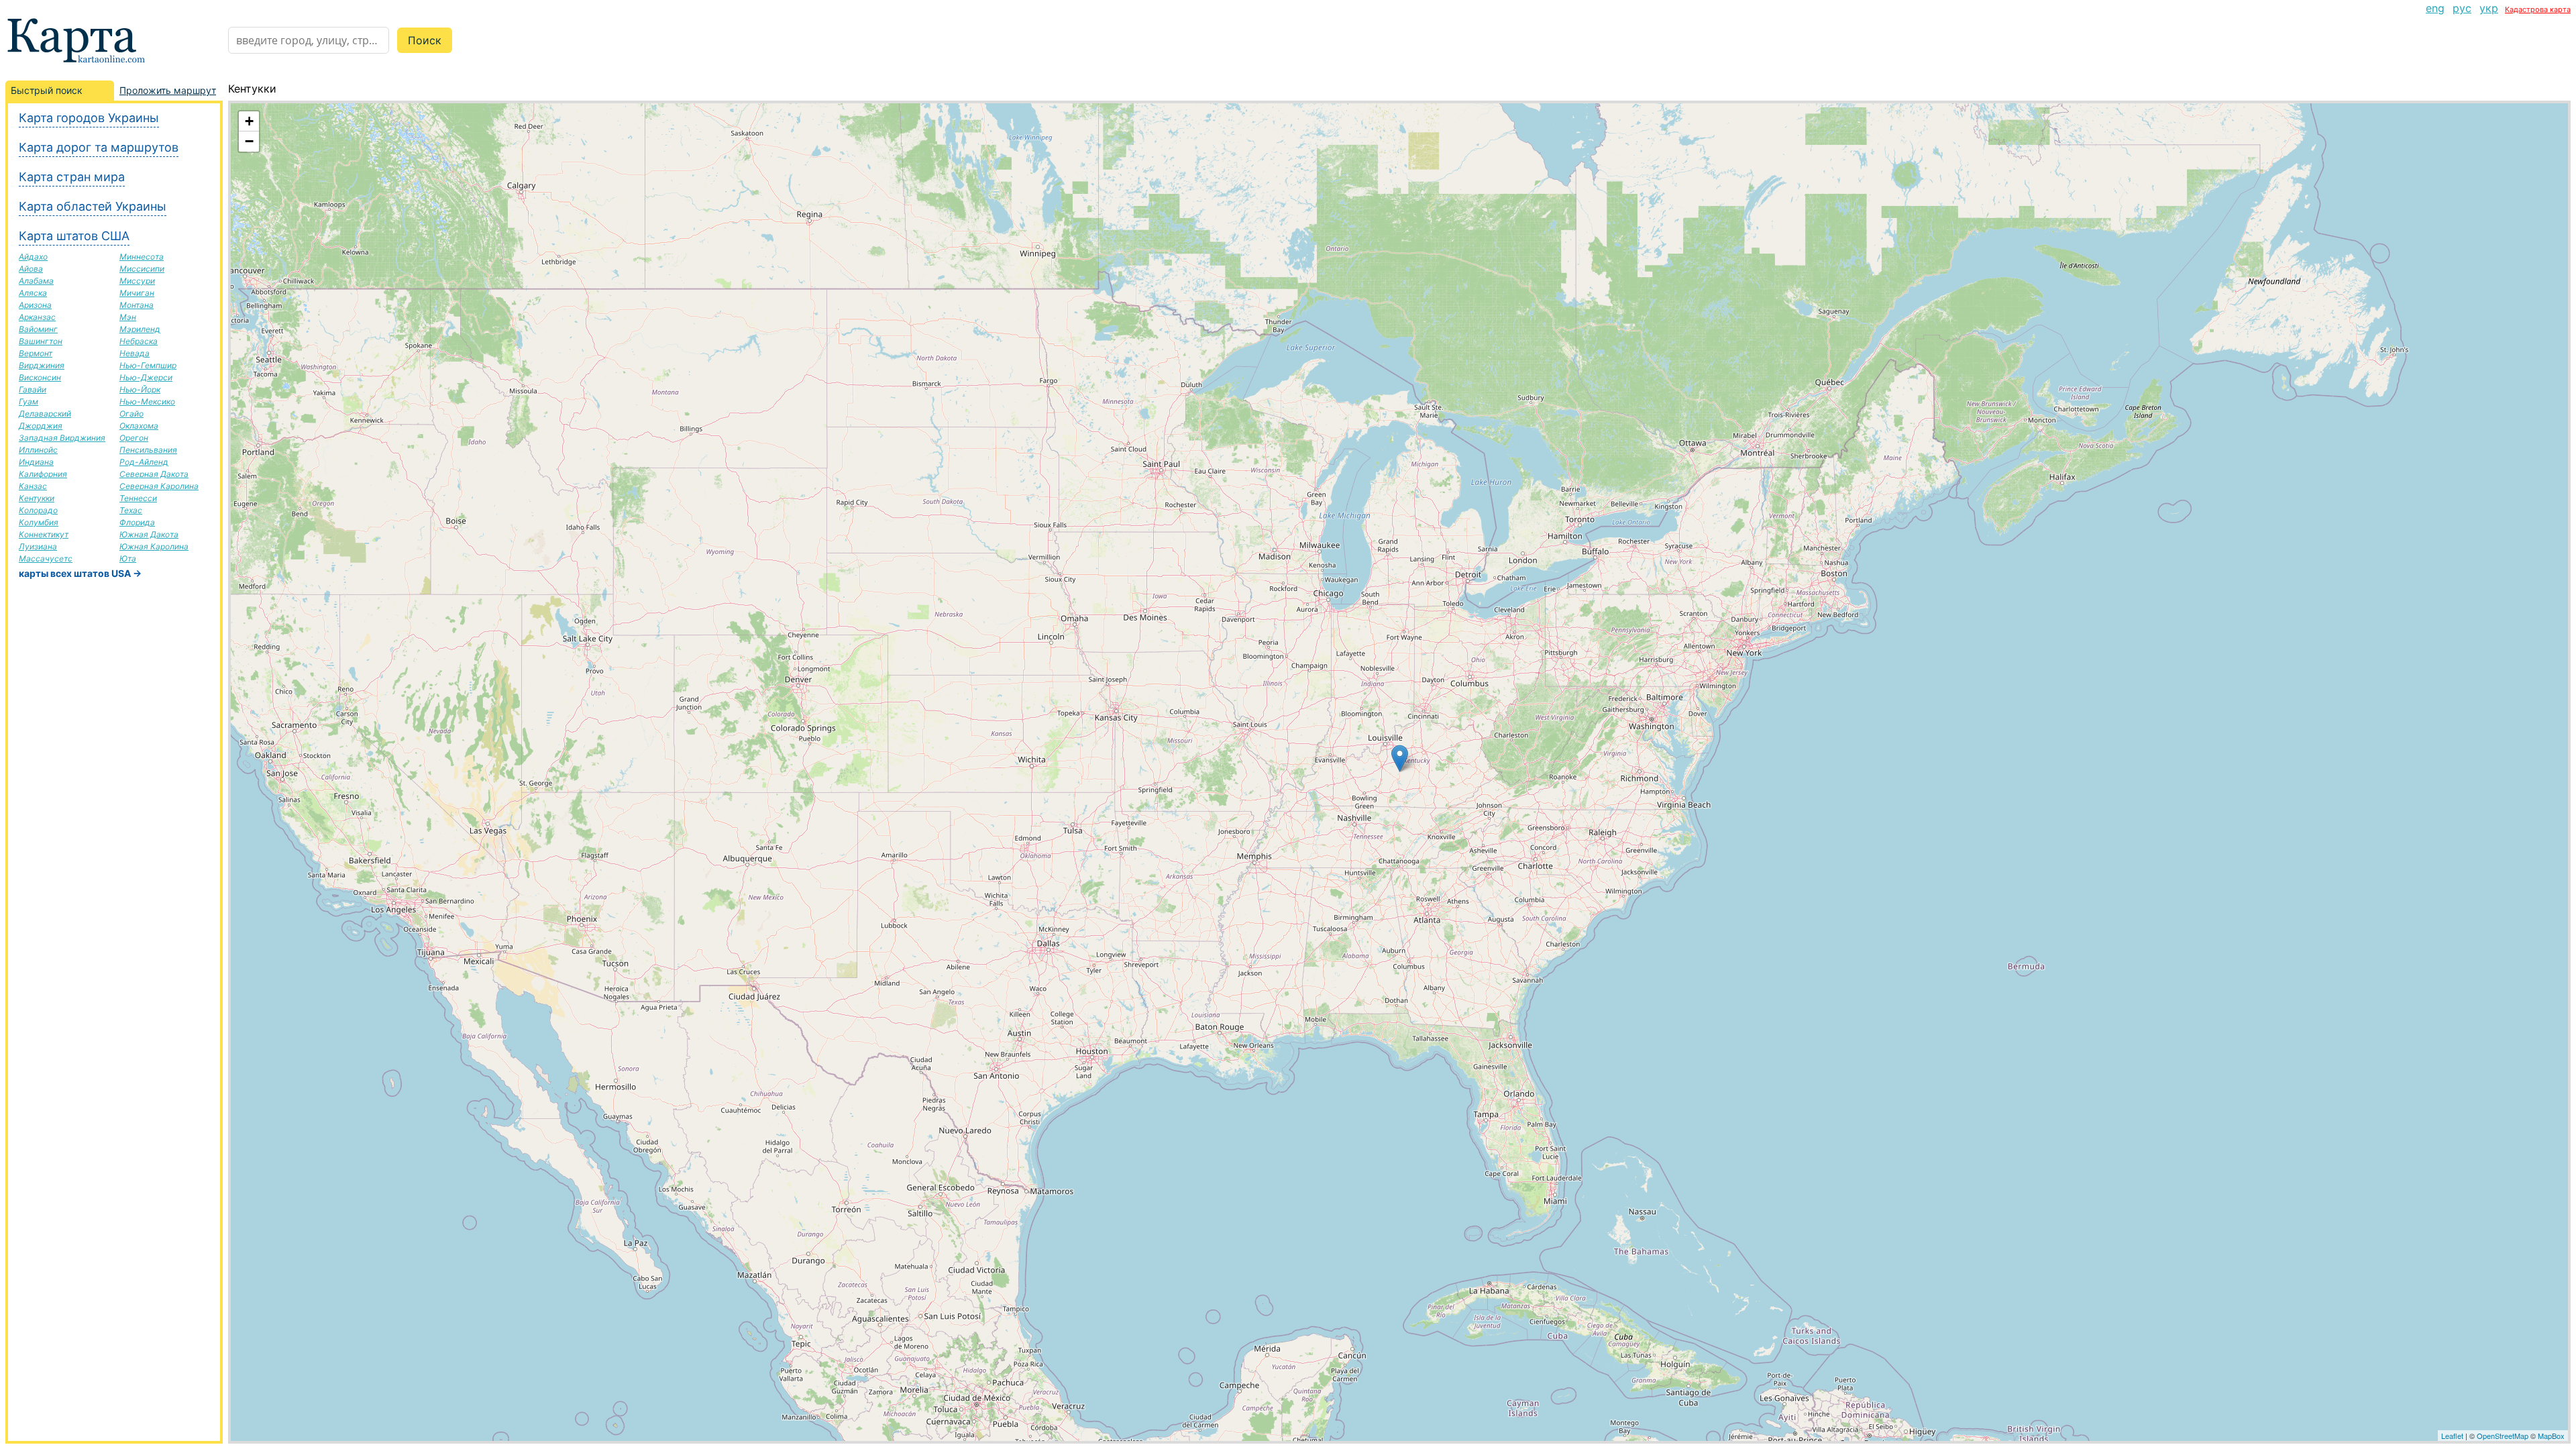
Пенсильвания (148, 450)
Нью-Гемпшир (148, 365)
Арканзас (37, 317)
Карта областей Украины (93, 206)
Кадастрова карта (2538, 9)
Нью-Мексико (147, 401)
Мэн (128, 317)
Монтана (137, 305)
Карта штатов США (74, 236)
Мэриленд (140, 329)
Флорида (137, 522)
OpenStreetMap (2503, 1436)
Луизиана (38, 546)
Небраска (139, 341)
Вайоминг (38, 329)
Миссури (137, 281)
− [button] (249, 141)
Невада (135, 353)
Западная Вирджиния (62, 438)
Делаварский (45, 414)
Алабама (36, 281)
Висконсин (40, 377)
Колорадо (38, 510)
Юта (128, 558)
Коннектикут (44, 534)
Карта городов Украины (89, 118)
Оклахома (139, 426)
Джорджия (41, 426)
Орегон (134, 438)
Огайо (131, 414)
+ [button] (249, 121)
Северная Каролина (159, 486)
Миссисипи (142, 269)
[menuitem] (2435, 8)
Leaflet (2452, 1436)
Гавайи (33, 389)
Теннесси (138, 498)
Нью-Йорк (140, 389)
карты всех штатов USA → (80, 573)
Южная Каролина (154, 546)
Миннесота (142, 257)
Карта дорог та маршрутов (99, 147)
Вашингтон (41, 341)
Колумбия (39, 522)
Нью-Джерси (146, 377)
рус (2462, 8)
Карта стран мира (72, 177)
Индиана (36, 462)
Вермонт (36, 353)
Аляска (33, 293)
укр (2489, 8)
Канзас (33, 486)
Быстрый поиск (47, 90)
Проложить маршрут (168, 90)
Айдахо (33, 257)
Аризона (35, 305)
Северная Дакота (154, 474)
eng (2435, 8)
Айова (31, 269)
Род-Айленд (144, 462)
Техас (131, 510)
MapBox (2551, 1436)
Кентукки (37, 498)
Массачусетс (46, 558)
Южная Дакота (149, 534)
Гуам (29, 401)
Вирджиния (42, 365)
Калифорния (43, 474)
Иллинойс (38, 450)
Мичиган (137, 293)
